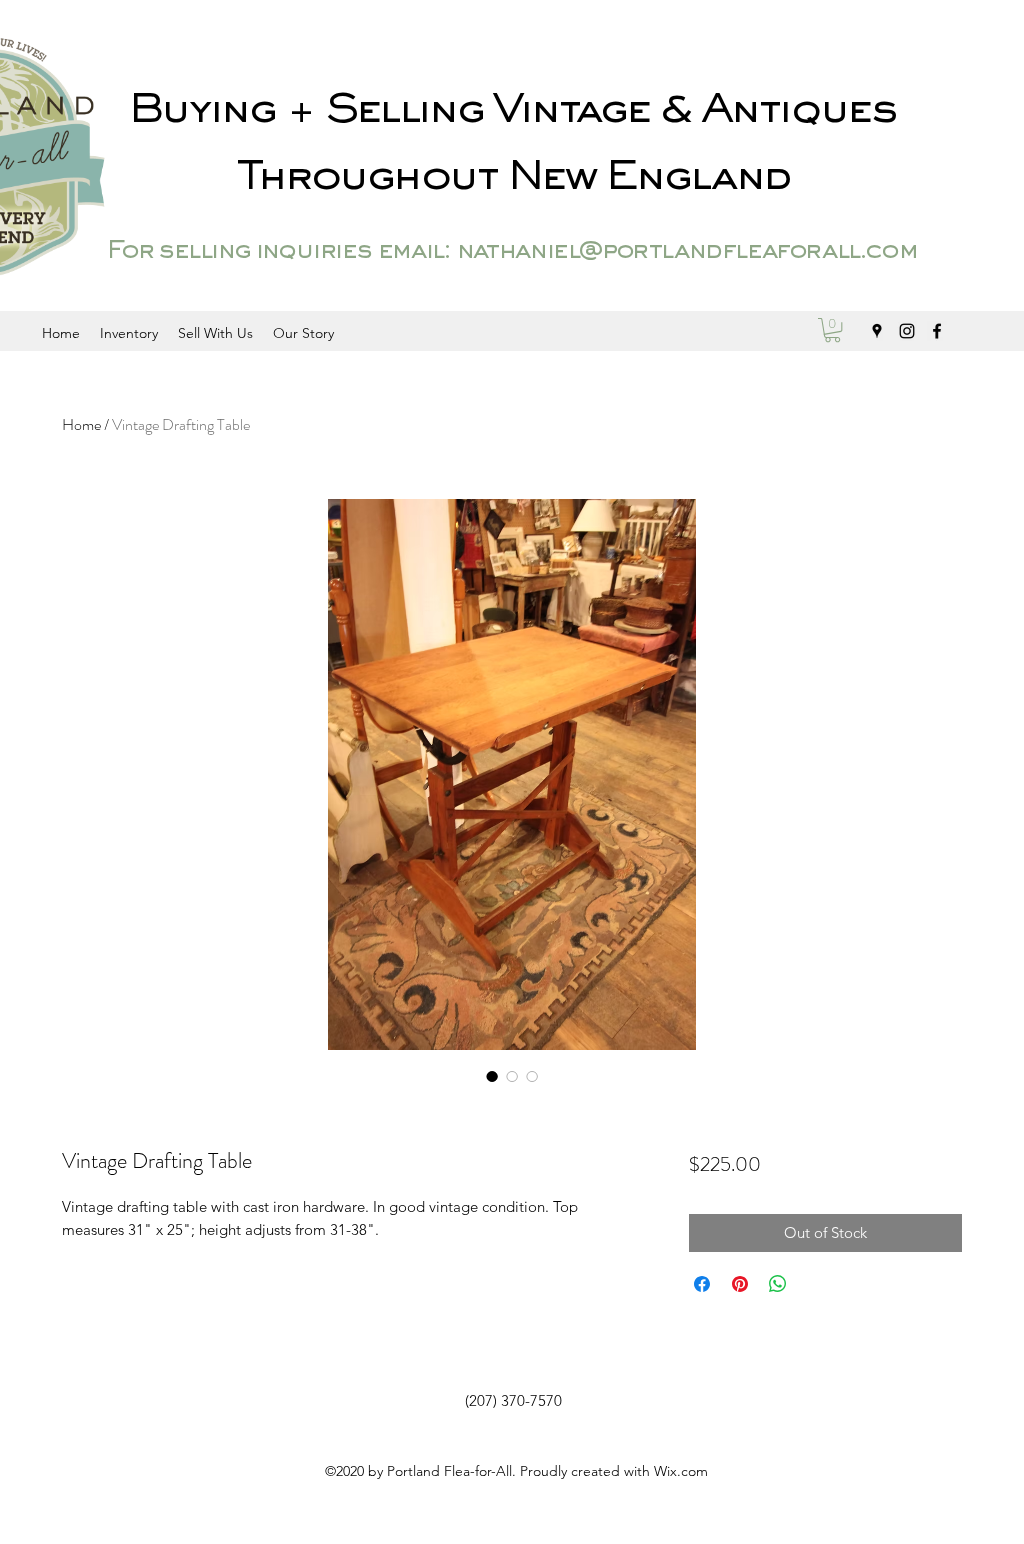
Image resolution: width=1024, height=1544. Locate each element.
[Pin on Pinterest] (740, 1284)
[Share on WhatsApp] (778, 1284)
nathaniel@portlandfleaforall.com (686, 252)
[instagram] (907, 331)
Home (81, 424)
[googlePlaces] (877, 331)
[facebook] (937, 331)
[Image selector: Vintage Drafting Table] (492, 1076)
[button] (832, 330)
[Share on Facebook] (702, 1284)
